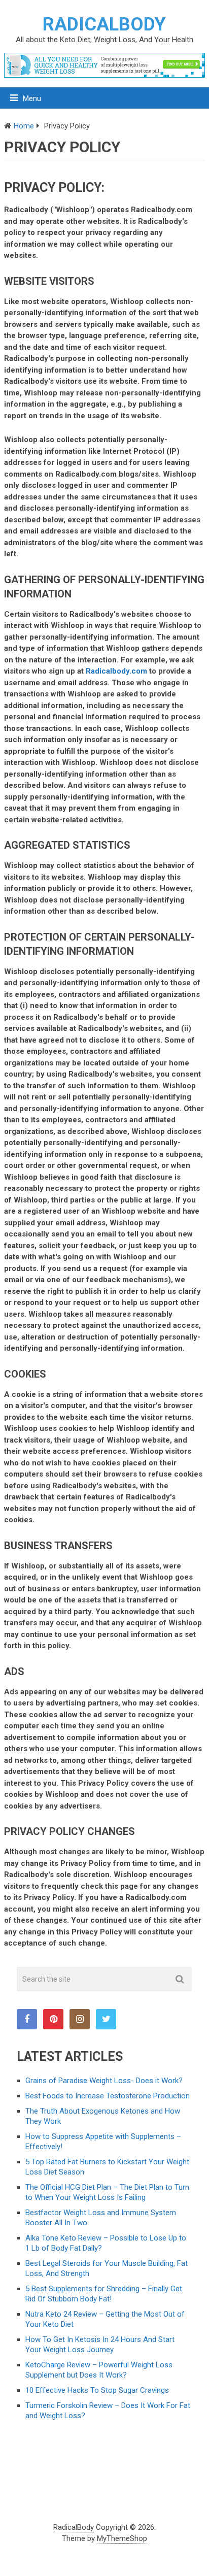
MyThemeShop (122, 2538)
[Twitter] (106, 2019)
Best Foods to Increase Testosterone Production (108, 2096)
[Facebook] (27, 2019)
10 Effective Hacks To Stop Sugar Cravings (97, 2390)
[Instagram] (80, 2019)
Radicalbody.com (116, 671)
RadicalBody (104, 24)
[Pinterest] (53, 2019)
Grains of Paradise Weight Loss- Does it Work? (104, 2081)
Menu (32, 98)
